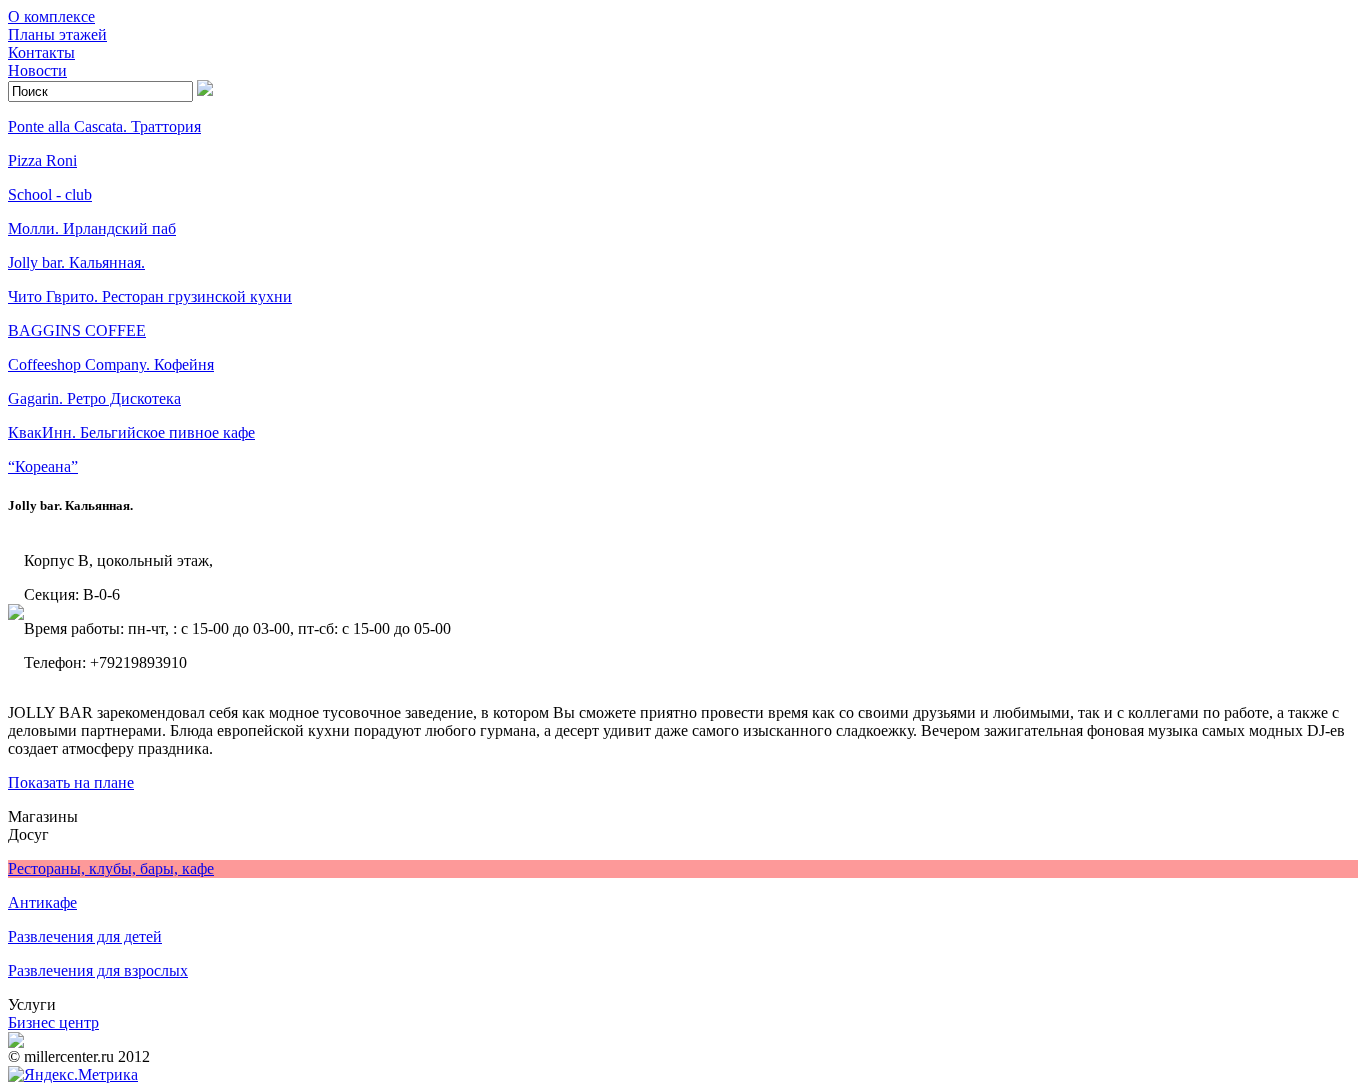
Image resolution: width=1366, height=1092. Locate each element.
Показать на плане (71, 782)
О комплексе (51, 16)
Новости (37, 70)
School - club (50, 194)
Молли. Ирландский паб (92, 228)
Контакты (41, 52)
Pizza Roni (42, 160)
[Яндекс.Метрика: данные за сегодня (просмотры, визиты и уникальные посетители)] (73, 1075)
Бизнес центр (53, 1022)
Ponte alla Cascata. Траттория (104, 126)
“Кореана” (43, 466)
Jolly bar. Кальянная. (76, 262)
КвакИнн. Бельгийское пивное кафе (131, 432)
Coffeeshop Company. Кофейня (111, 364)
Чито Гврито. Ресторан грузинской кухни (150, 296)
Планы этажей (57, 34)
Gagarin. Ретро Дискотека (94, 398)
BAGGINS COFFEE (77, 330)
